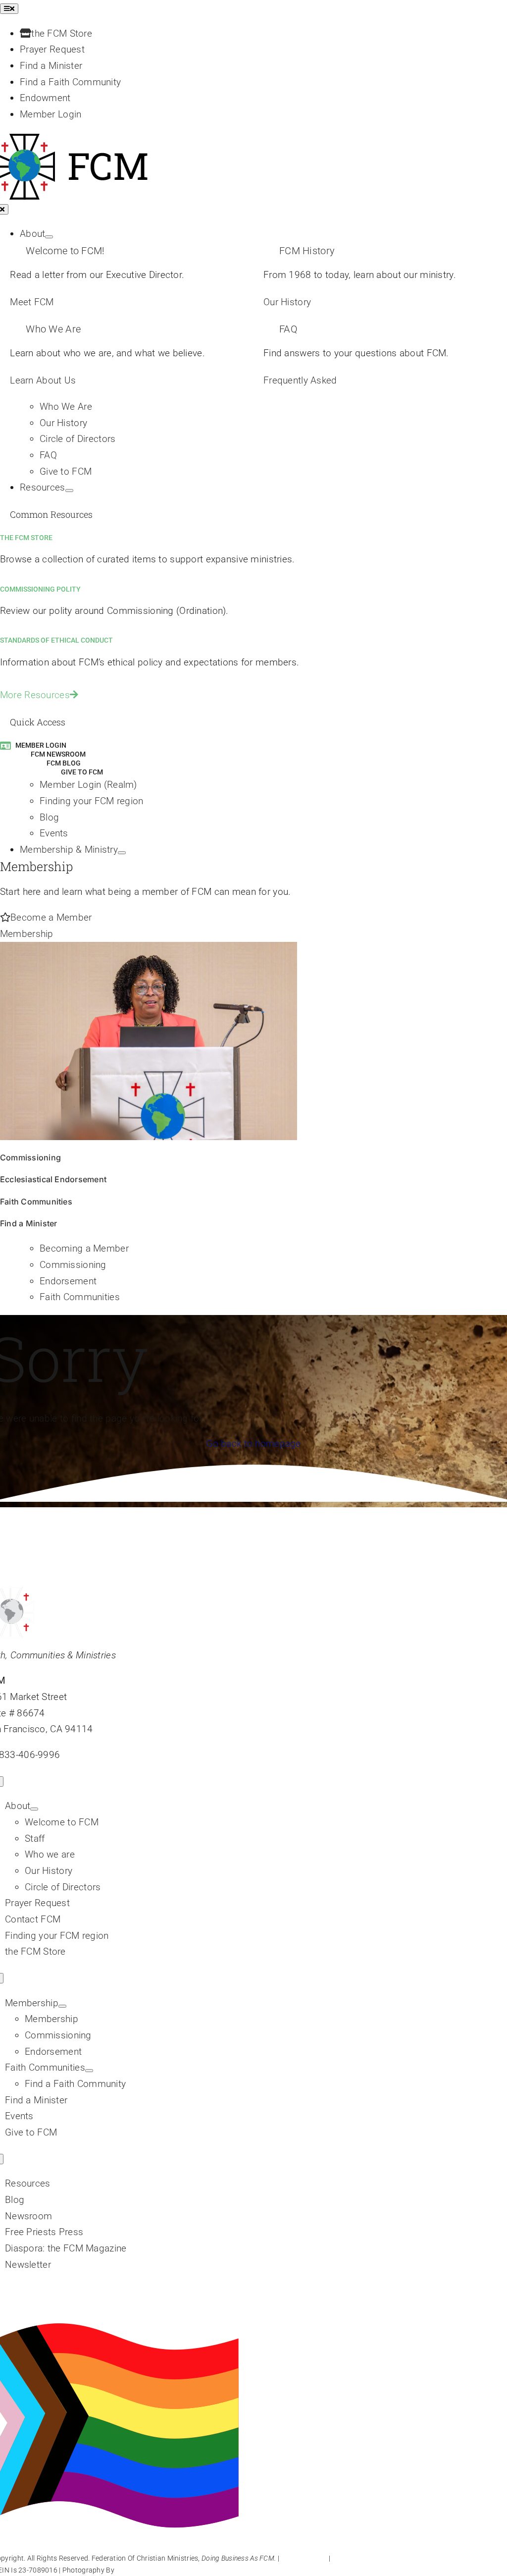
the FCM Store (26, 538)
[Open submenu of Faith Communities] (89, 2071)
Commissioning (30, 1157)
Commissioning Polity (40, 589)
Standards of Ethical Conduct (56, 640)
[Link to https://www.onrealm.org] (5, 745)
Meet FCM (32, 302)
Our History (287, 302)
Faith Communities (36, 1202)
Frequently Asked (300, 380)
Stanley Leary (137, 2570)
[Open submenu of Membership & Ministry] (122, 853)
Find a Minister (29, 1223)
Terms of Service (358, 2558)
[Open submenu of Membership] (62, 2006)
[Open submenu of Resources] (69, 491)
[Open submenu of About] (49, 237)
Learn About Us (43, 380)
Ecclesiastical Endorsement (53, 1179)
